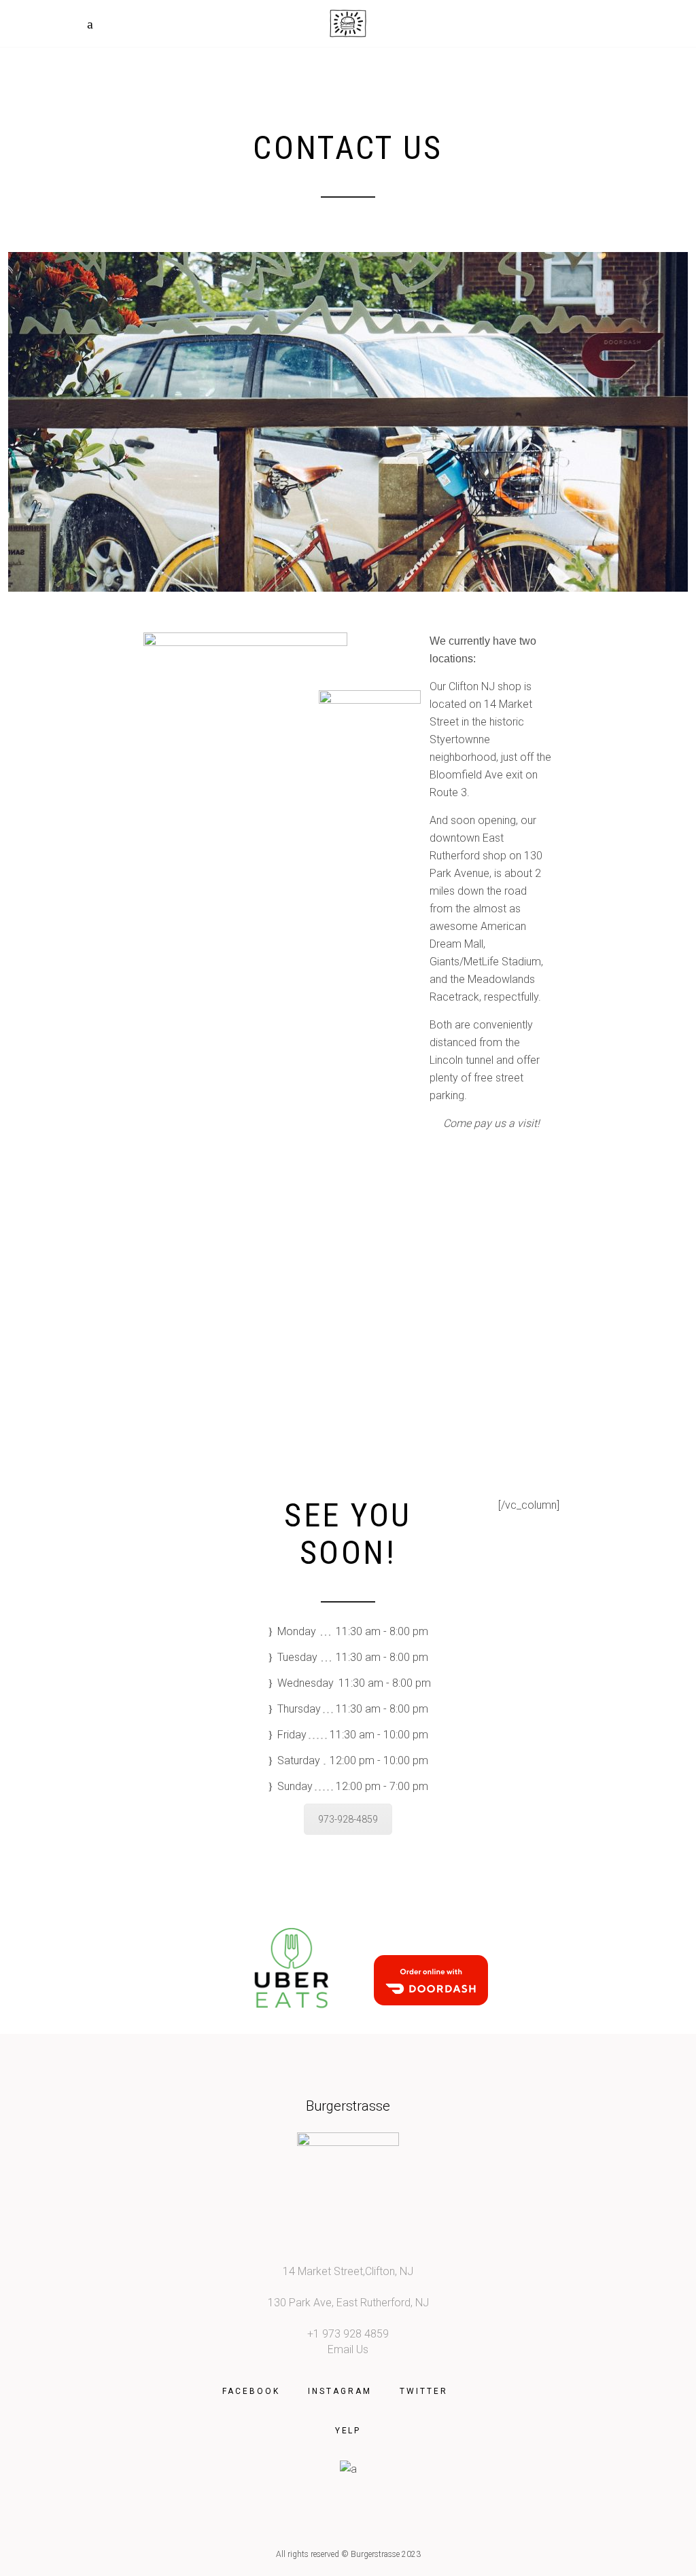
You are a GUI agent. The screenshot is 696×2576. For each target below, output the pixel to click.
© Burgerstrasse (370, 2554)
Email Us (348, 2349)
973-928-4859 (348, 1819)
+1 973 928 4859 (348, 2334)
